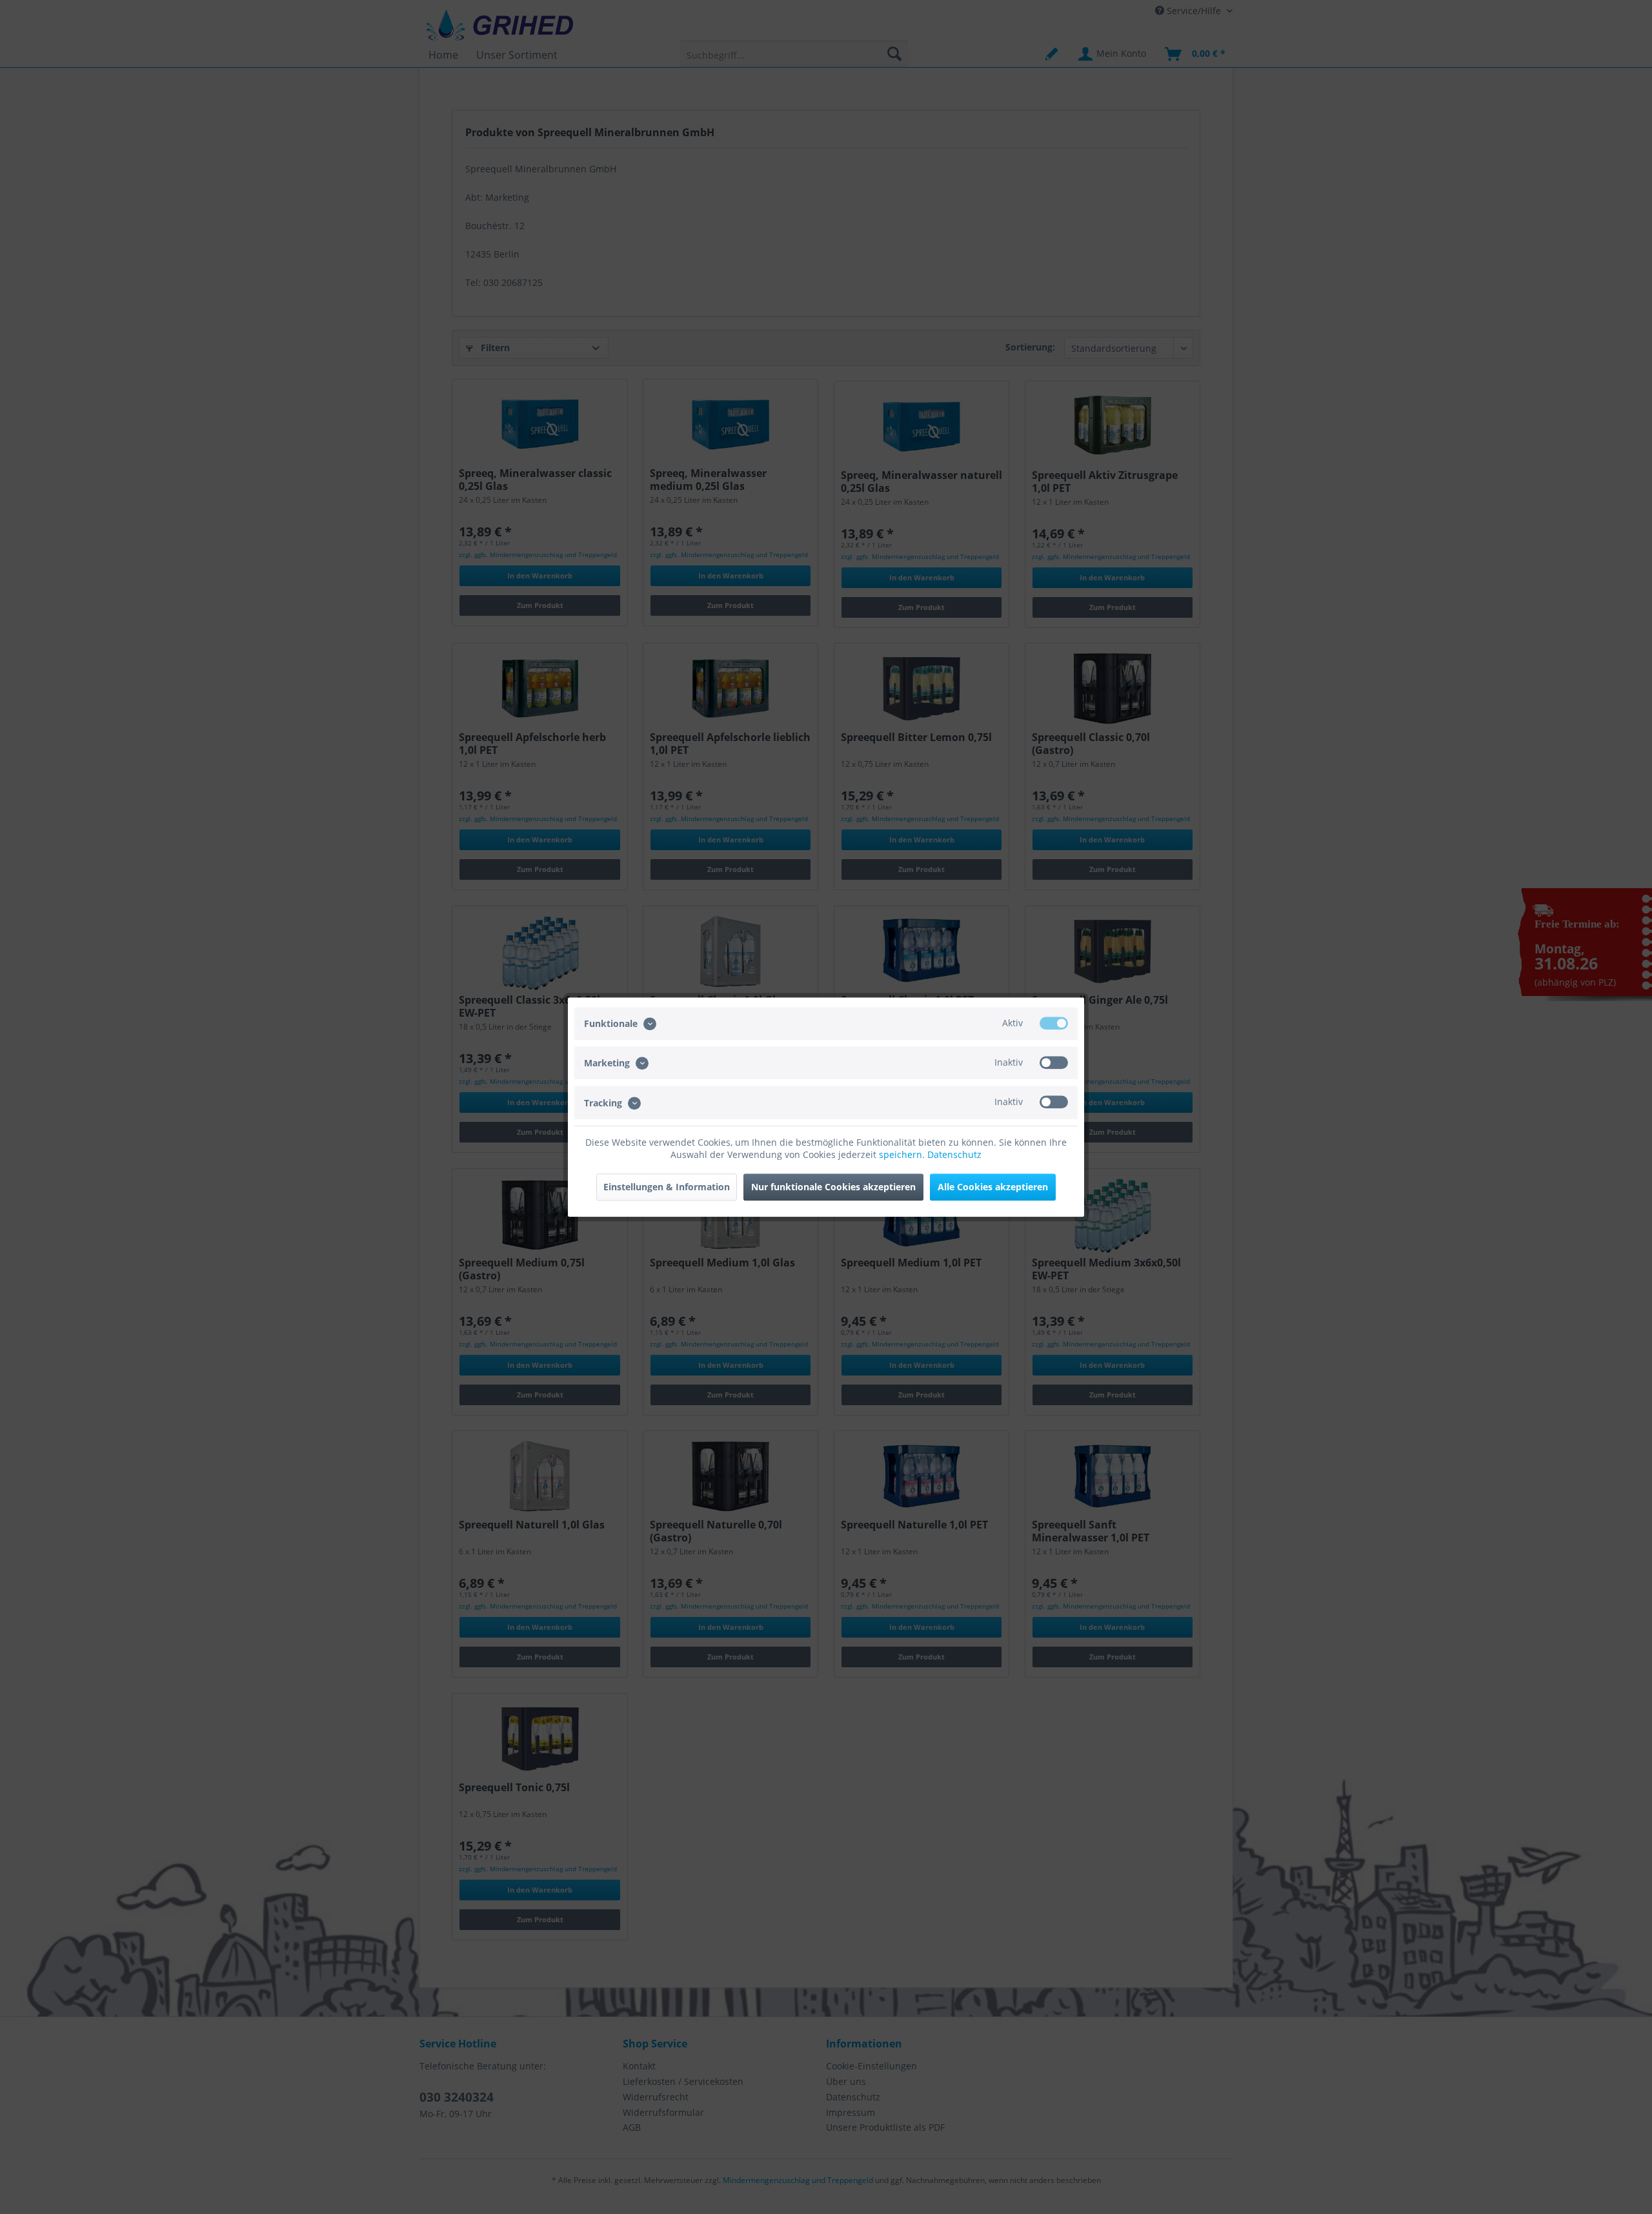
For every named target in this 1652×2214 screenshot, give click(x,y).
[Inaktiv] (1054, 1062)
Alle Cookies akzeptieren (993, 1187)
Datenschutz (954, 1154)
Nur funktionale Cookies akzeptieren (833, 1187)
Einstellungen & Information (667, 1187)
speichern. (903, 1154)
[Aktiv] (1054, 1023)
